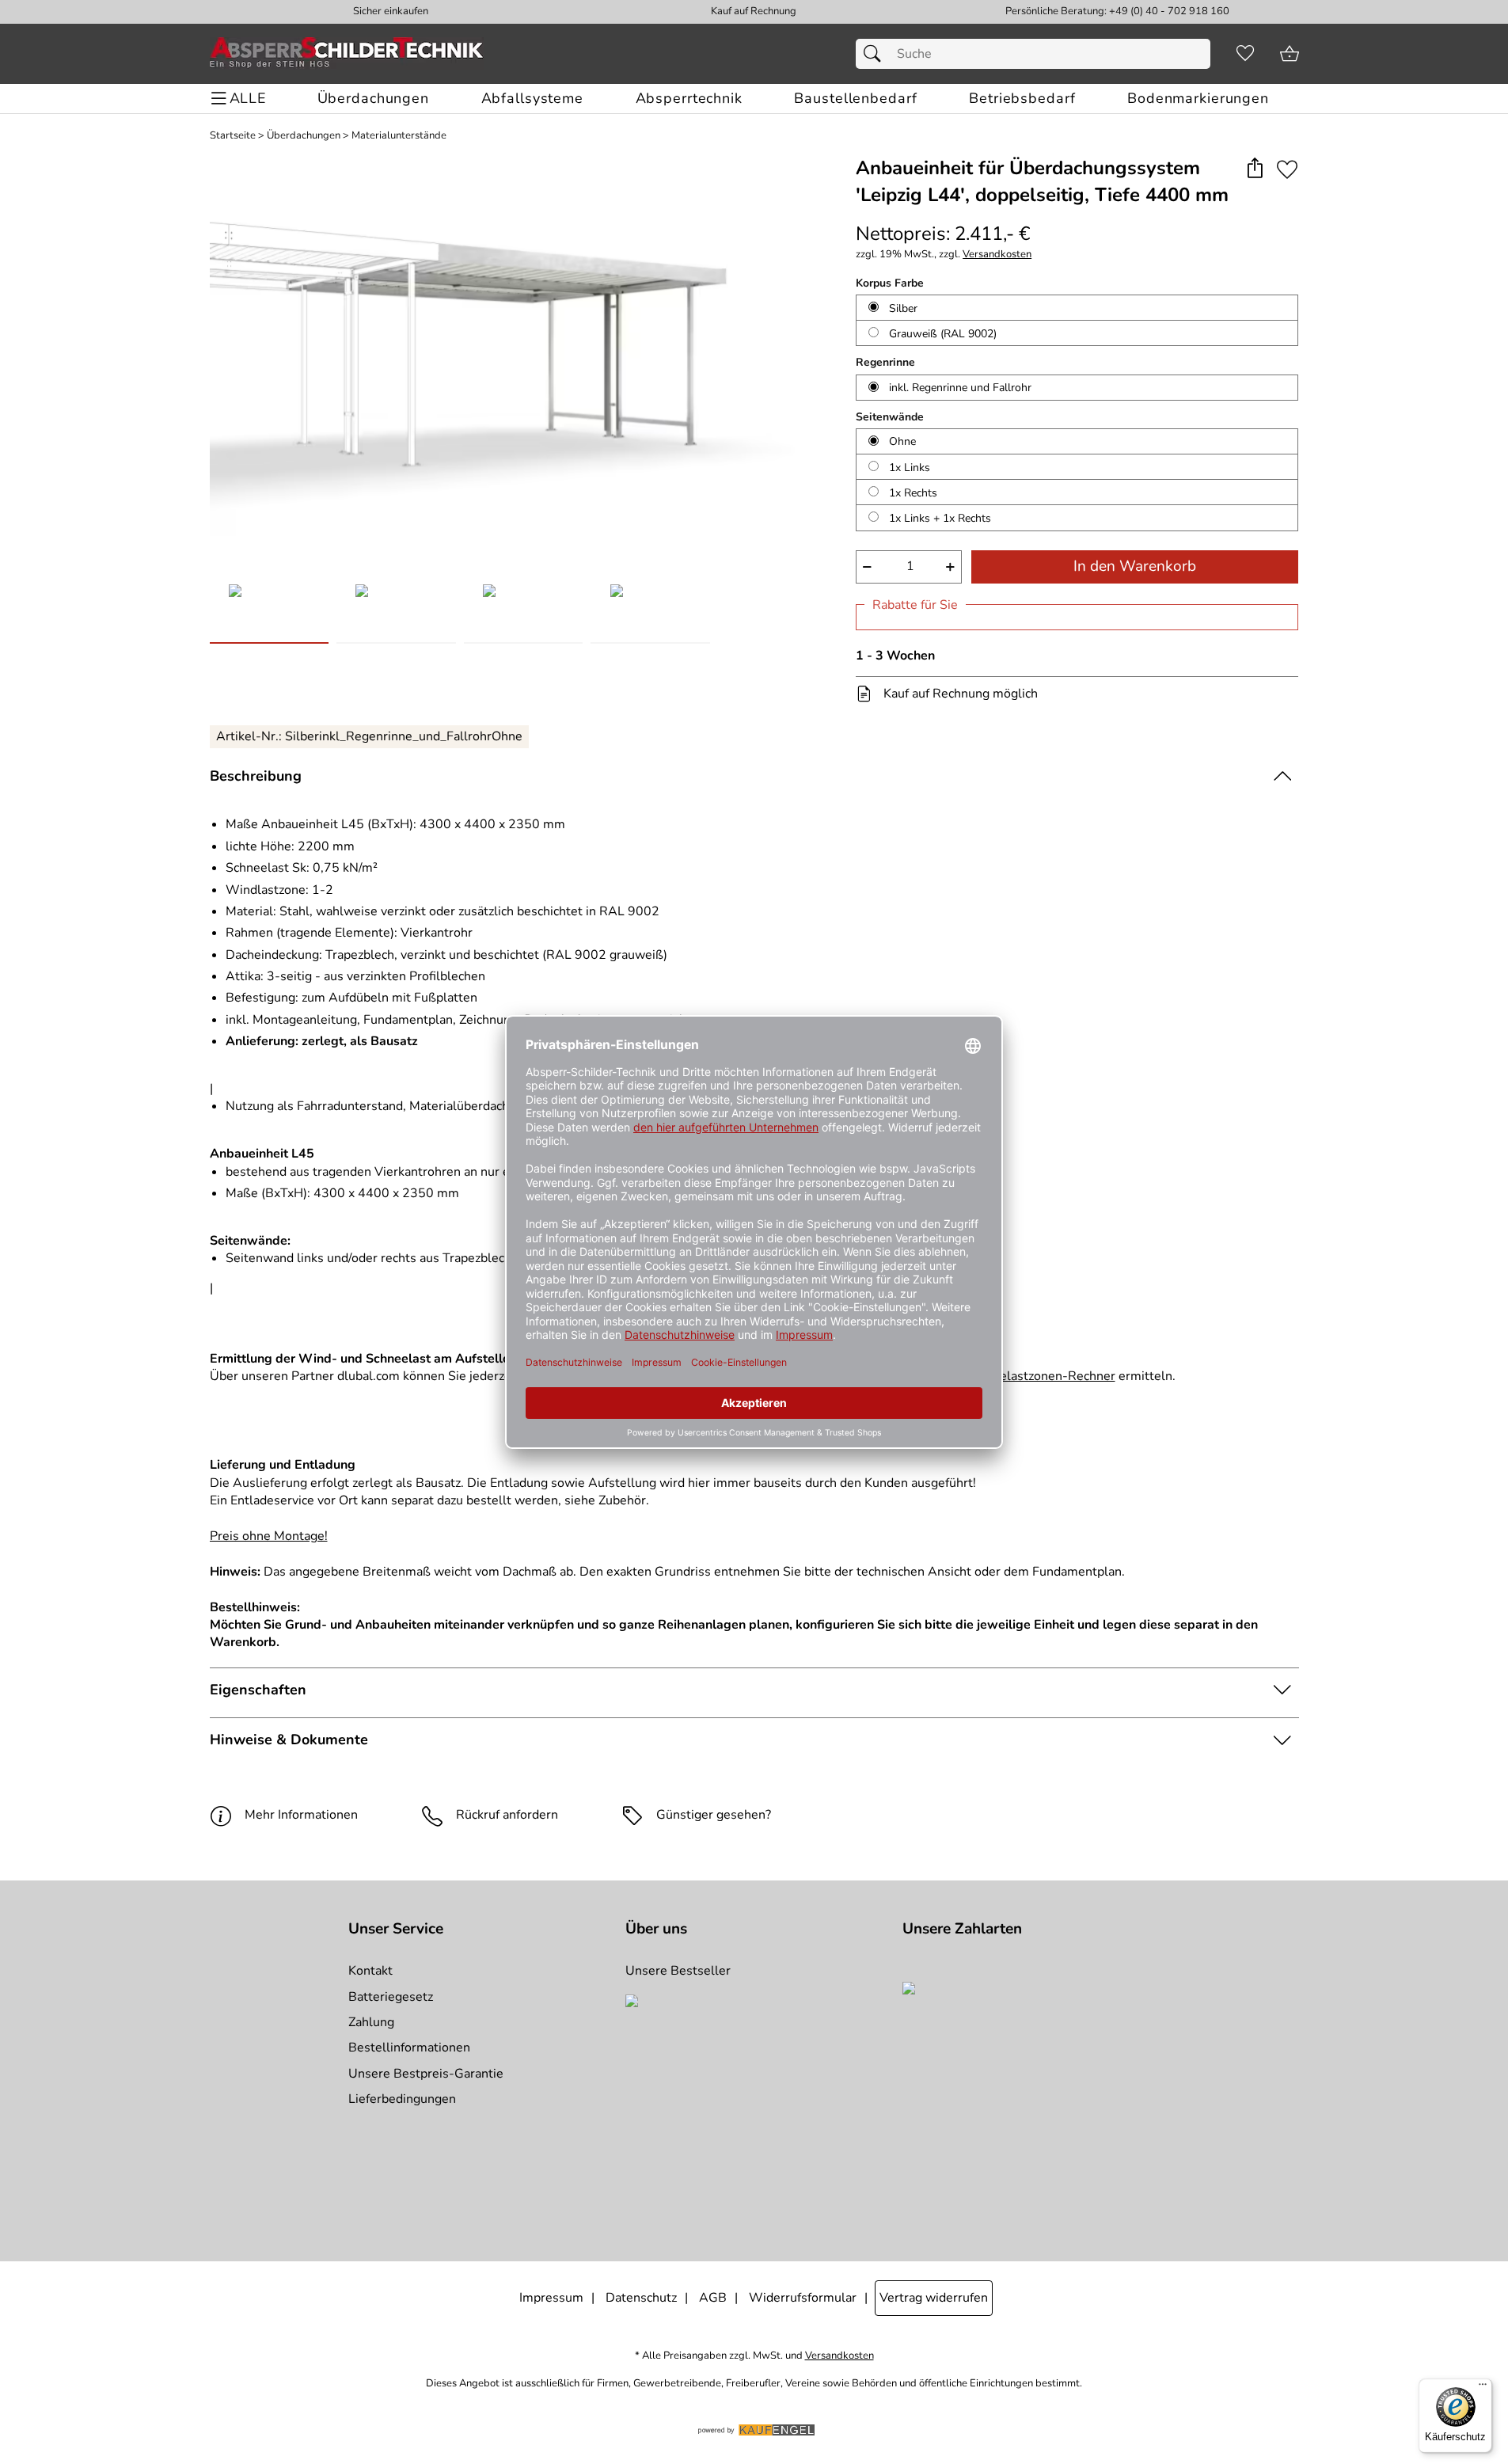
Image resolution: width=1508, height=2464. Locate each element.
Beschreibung (256, 776)
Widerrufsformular (803, 2298)
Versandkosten (997, 255)
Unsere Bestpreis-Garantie (426, 2074)
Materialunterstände (399, 136)
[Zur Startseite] (347, 54)
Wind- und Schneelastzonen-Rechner (1008, 1376)
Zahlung (371, 2022)
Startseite (233, 136)
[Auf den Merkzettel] (1287, 169)
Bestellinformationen (409, 2048)
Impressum (551, 2298)
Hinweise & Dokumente (289, 1740)
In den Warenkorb (1135, 566)
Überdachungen (304, 136)
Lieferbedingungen (402, 2099)
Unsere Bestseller (678, 1971)
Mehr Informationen (301, 1815)
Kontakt (370, 1971)
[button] (1255, 169)
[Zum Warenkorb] (1290, 54)
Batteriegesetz (391, 1997)
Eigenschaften (258, 1690)
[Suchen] (876, 54)
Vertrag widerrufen (934, 2298)
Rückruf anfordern (507, 1815)
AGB (713, 2298)
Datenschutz (641, 2298)
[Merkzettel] (1245, 54)
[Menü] (1483, 2388)
